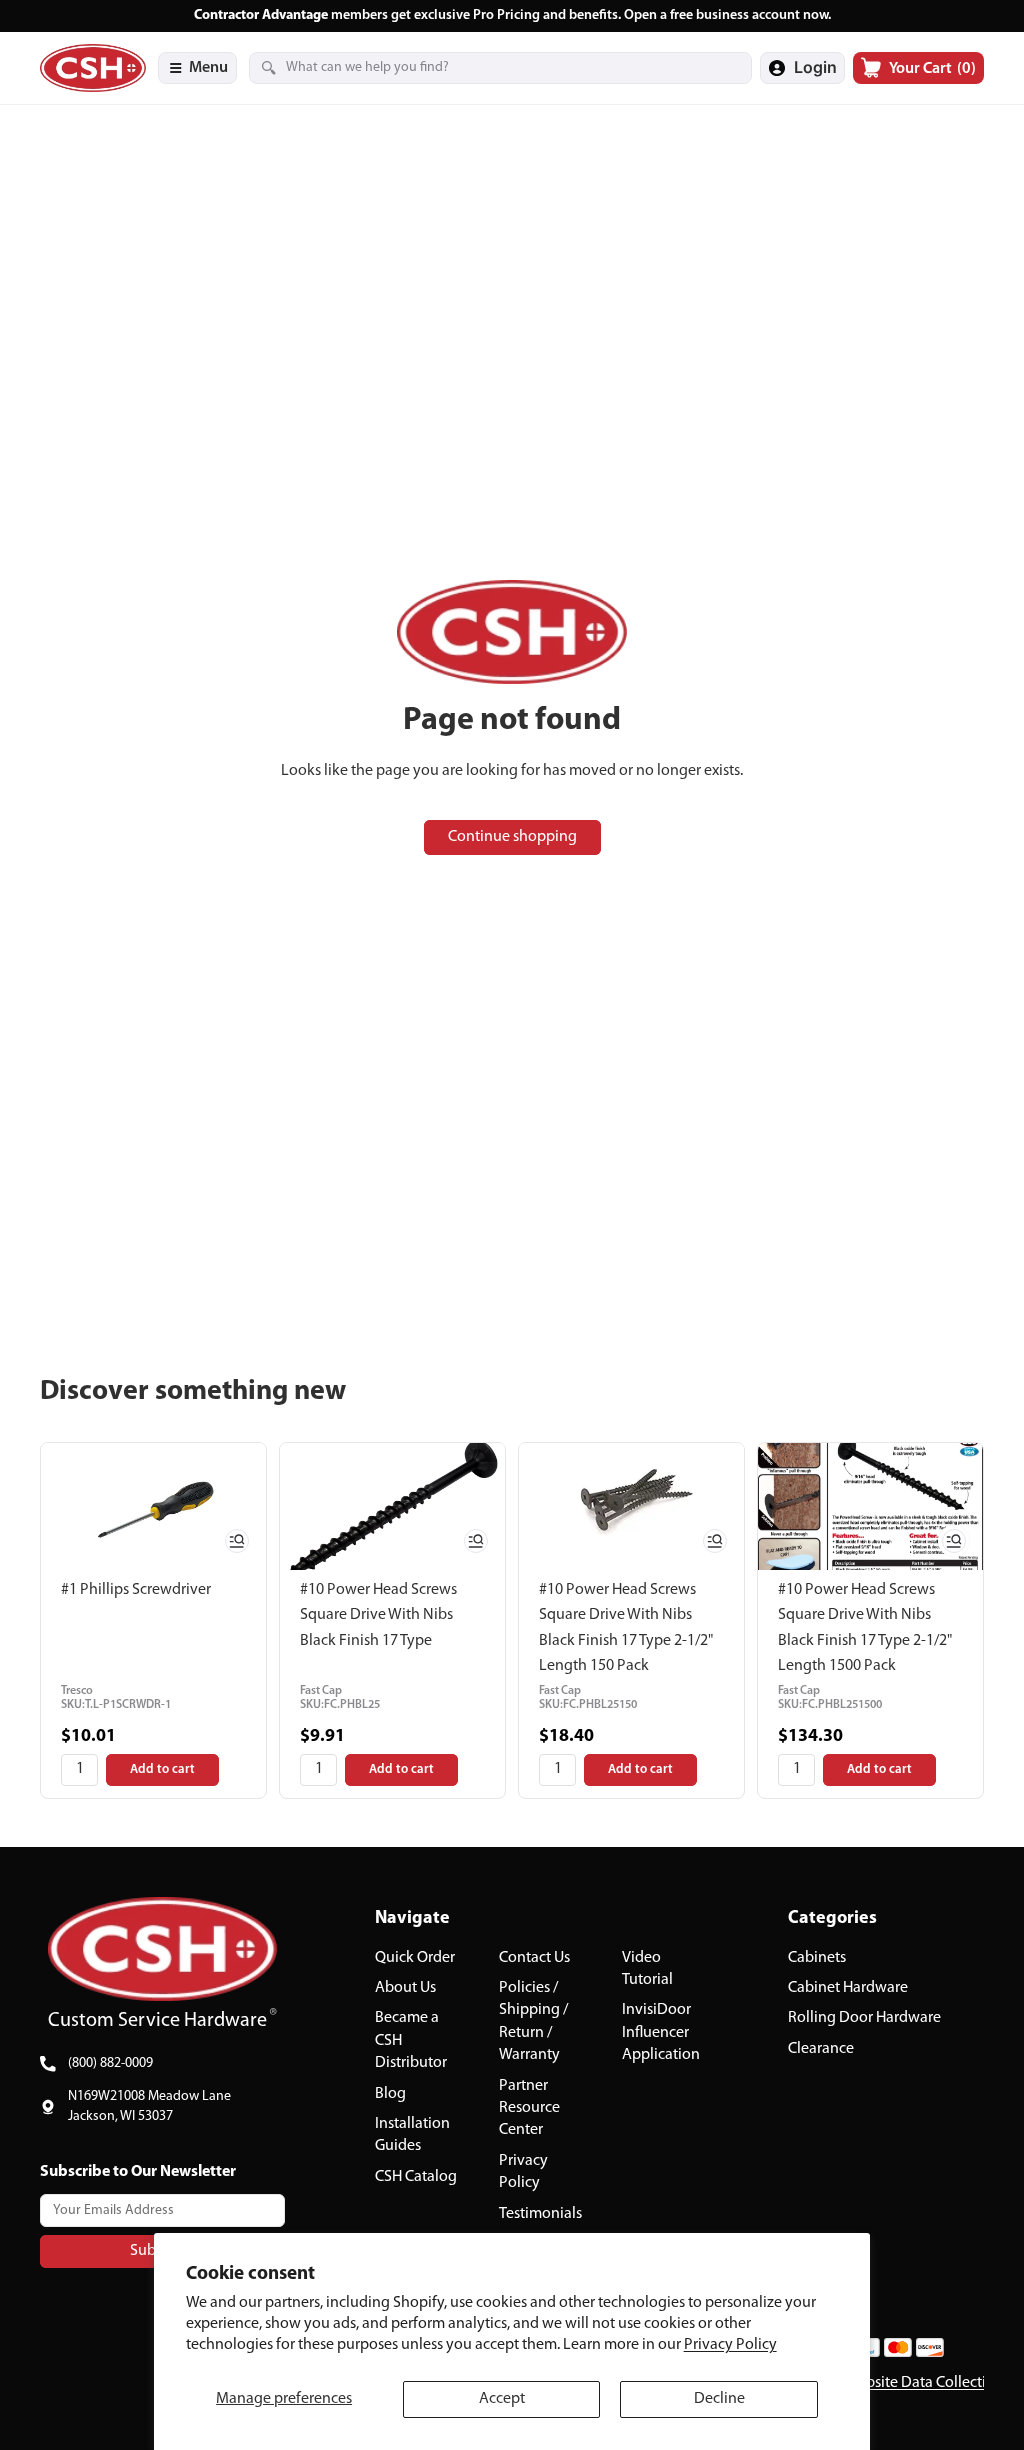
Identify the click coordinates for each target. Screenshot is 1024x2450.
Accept (502, 2399)
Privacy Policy (730, 2345)
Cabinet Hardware (848, 1988)
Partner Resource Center (529, 2107)
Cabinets (817, 1958)
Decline (719, 2399)
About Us (405, 1988)
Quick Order (415, 1958)
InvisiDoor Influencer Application (661, 2032)
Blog (390, 2093)
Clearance (821, 2049)
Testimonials (540, 2213)
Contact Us (534, 1958)
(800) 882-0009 (110, 2063)
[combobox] (476, 68)
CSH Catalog (416, 2177)
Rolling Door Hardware (864, 2018)
